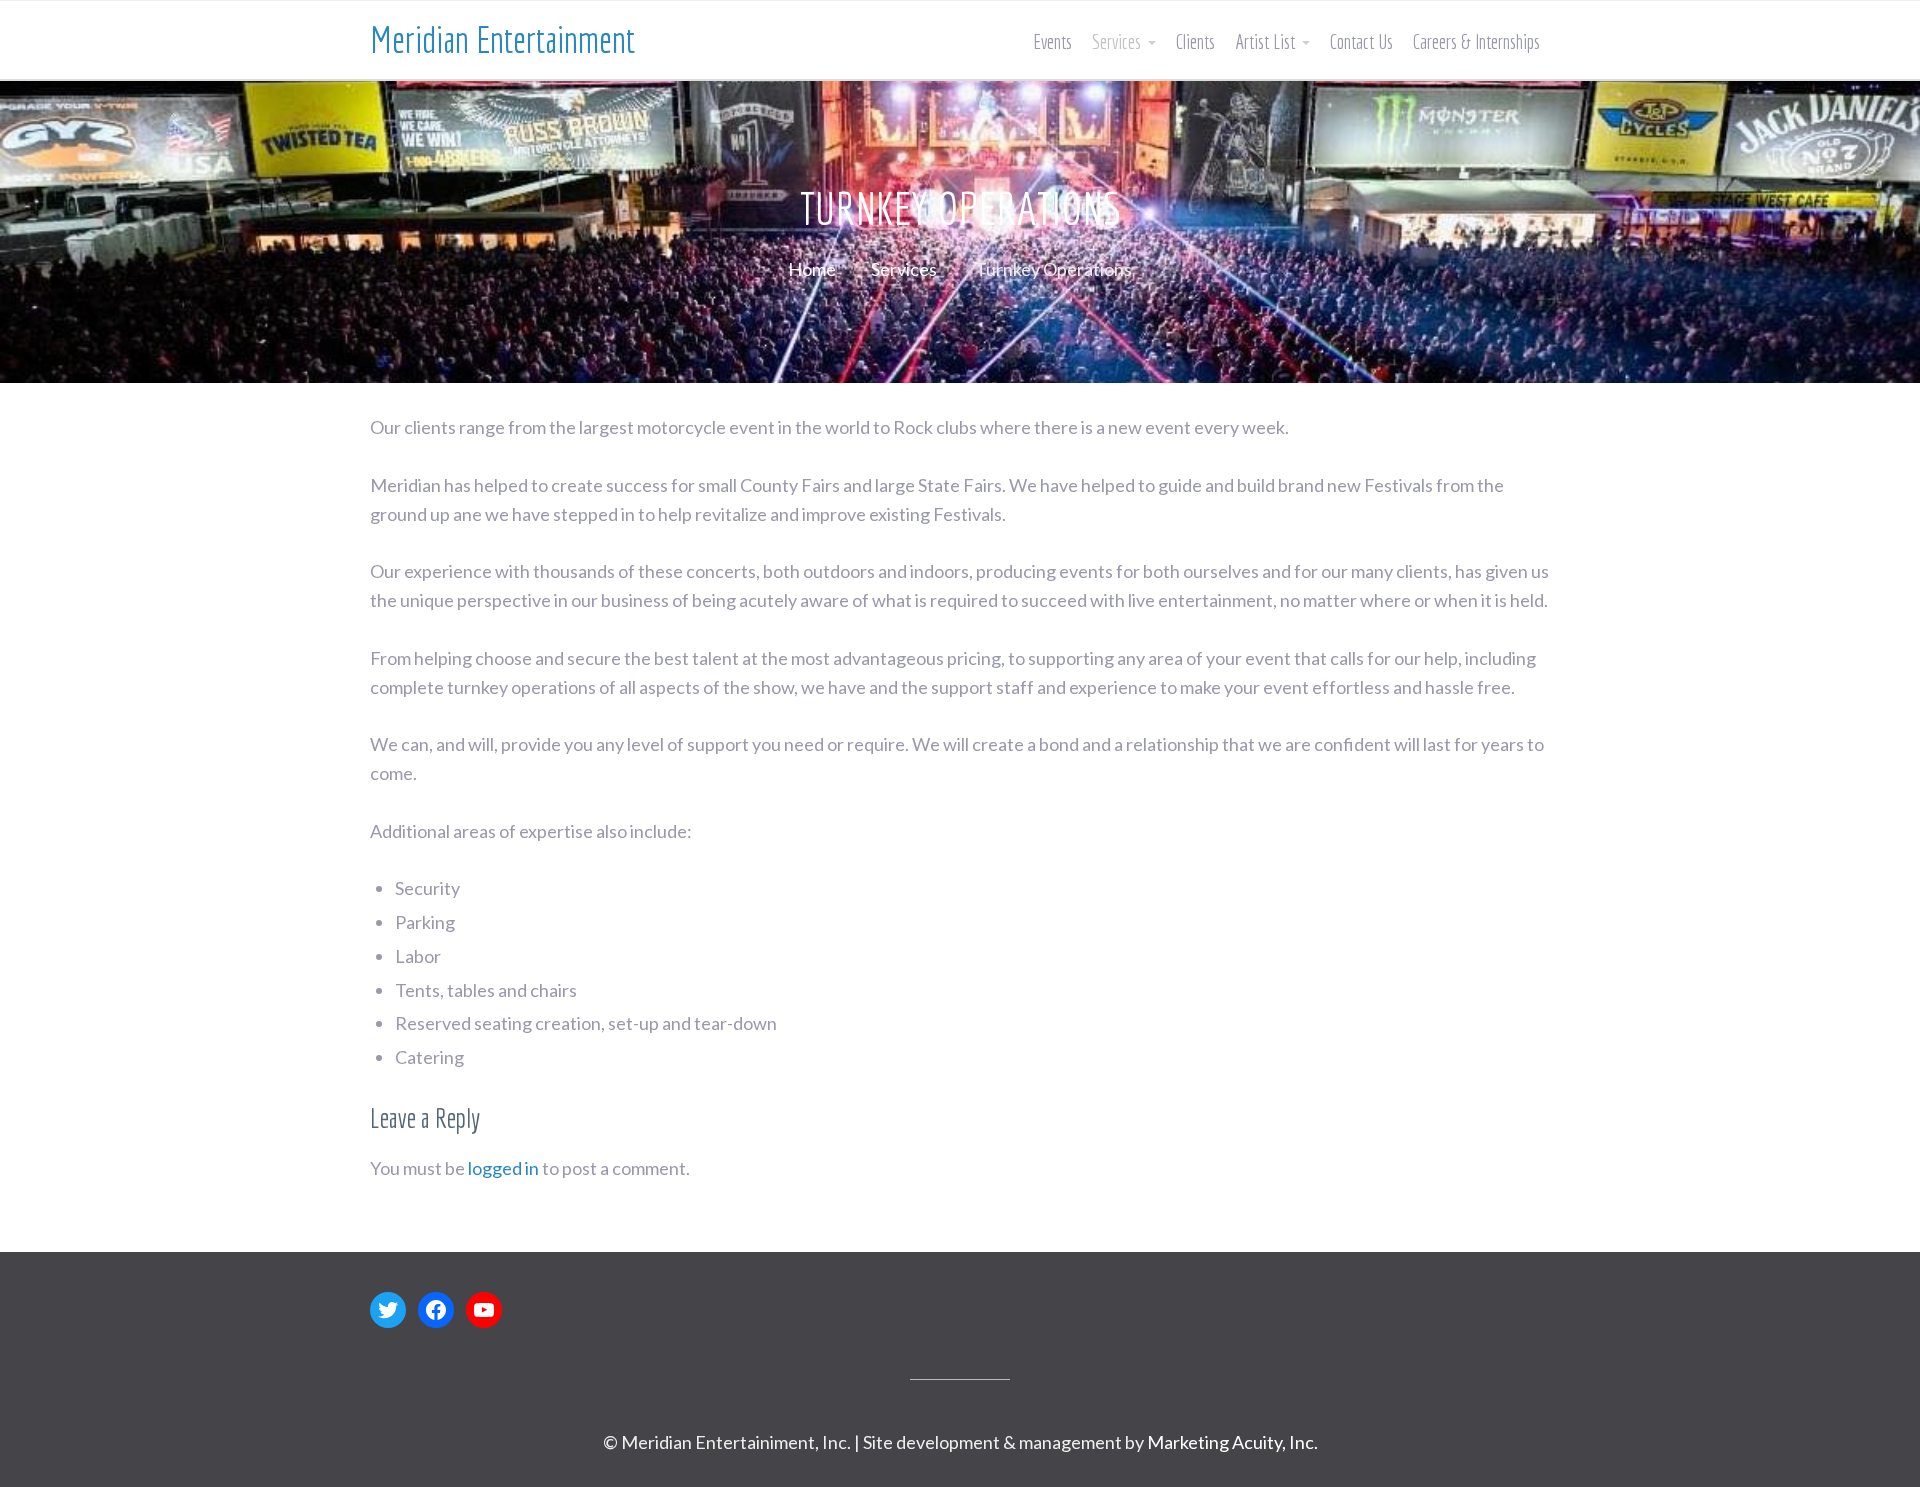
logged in (503, 1168)
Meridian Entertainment (502, 39)
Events (1052, 41)
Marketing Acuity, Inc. (1232, 1442)
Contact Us (1361, 41)
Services (1116, 41)
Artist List (1265, 41)
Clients (1195, 41)
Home (812, 269)
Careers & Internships (1476, 41)
